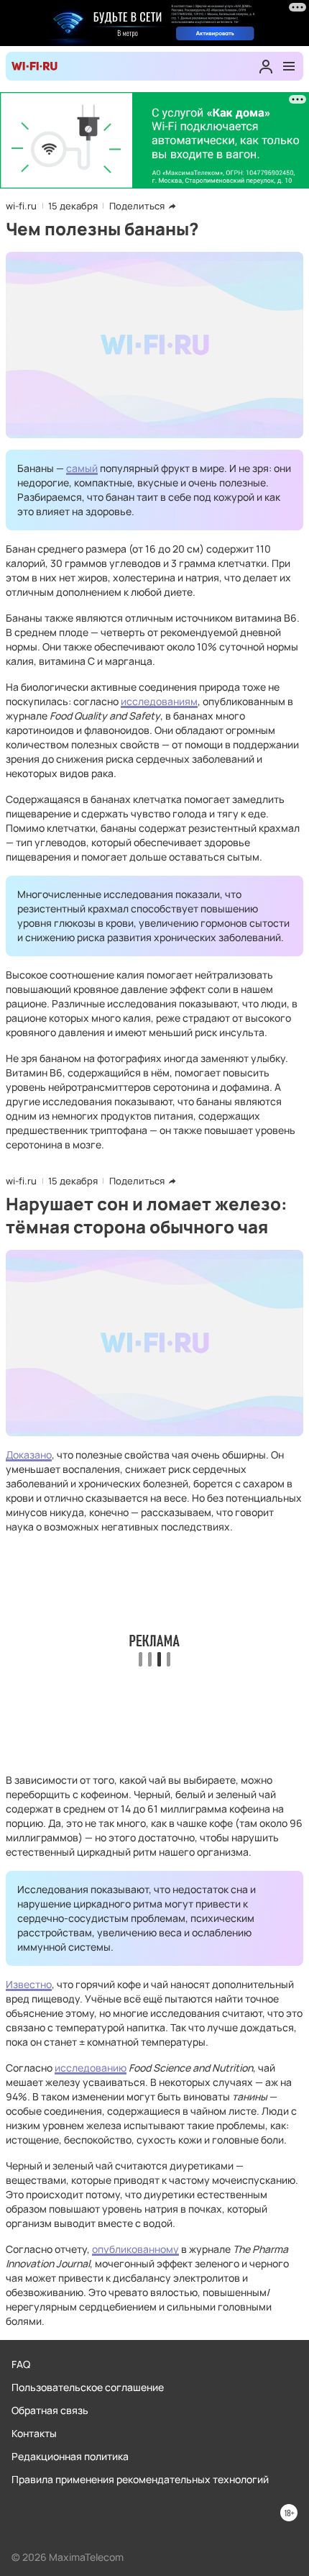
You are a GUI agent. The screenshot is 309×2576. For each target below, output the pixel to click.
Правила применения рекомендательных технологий (140, 2479)
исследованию (91, 2068)
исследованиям (159, 701)
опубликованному (135, 2249)
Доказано (29, 1455)
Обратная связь (50, 2410)
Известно (29, 1984)
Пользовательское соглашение (88, 2387)
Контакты (34, 2433)
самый (82, 468)
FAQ (21, 2364)
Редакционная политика (70, 2456)
